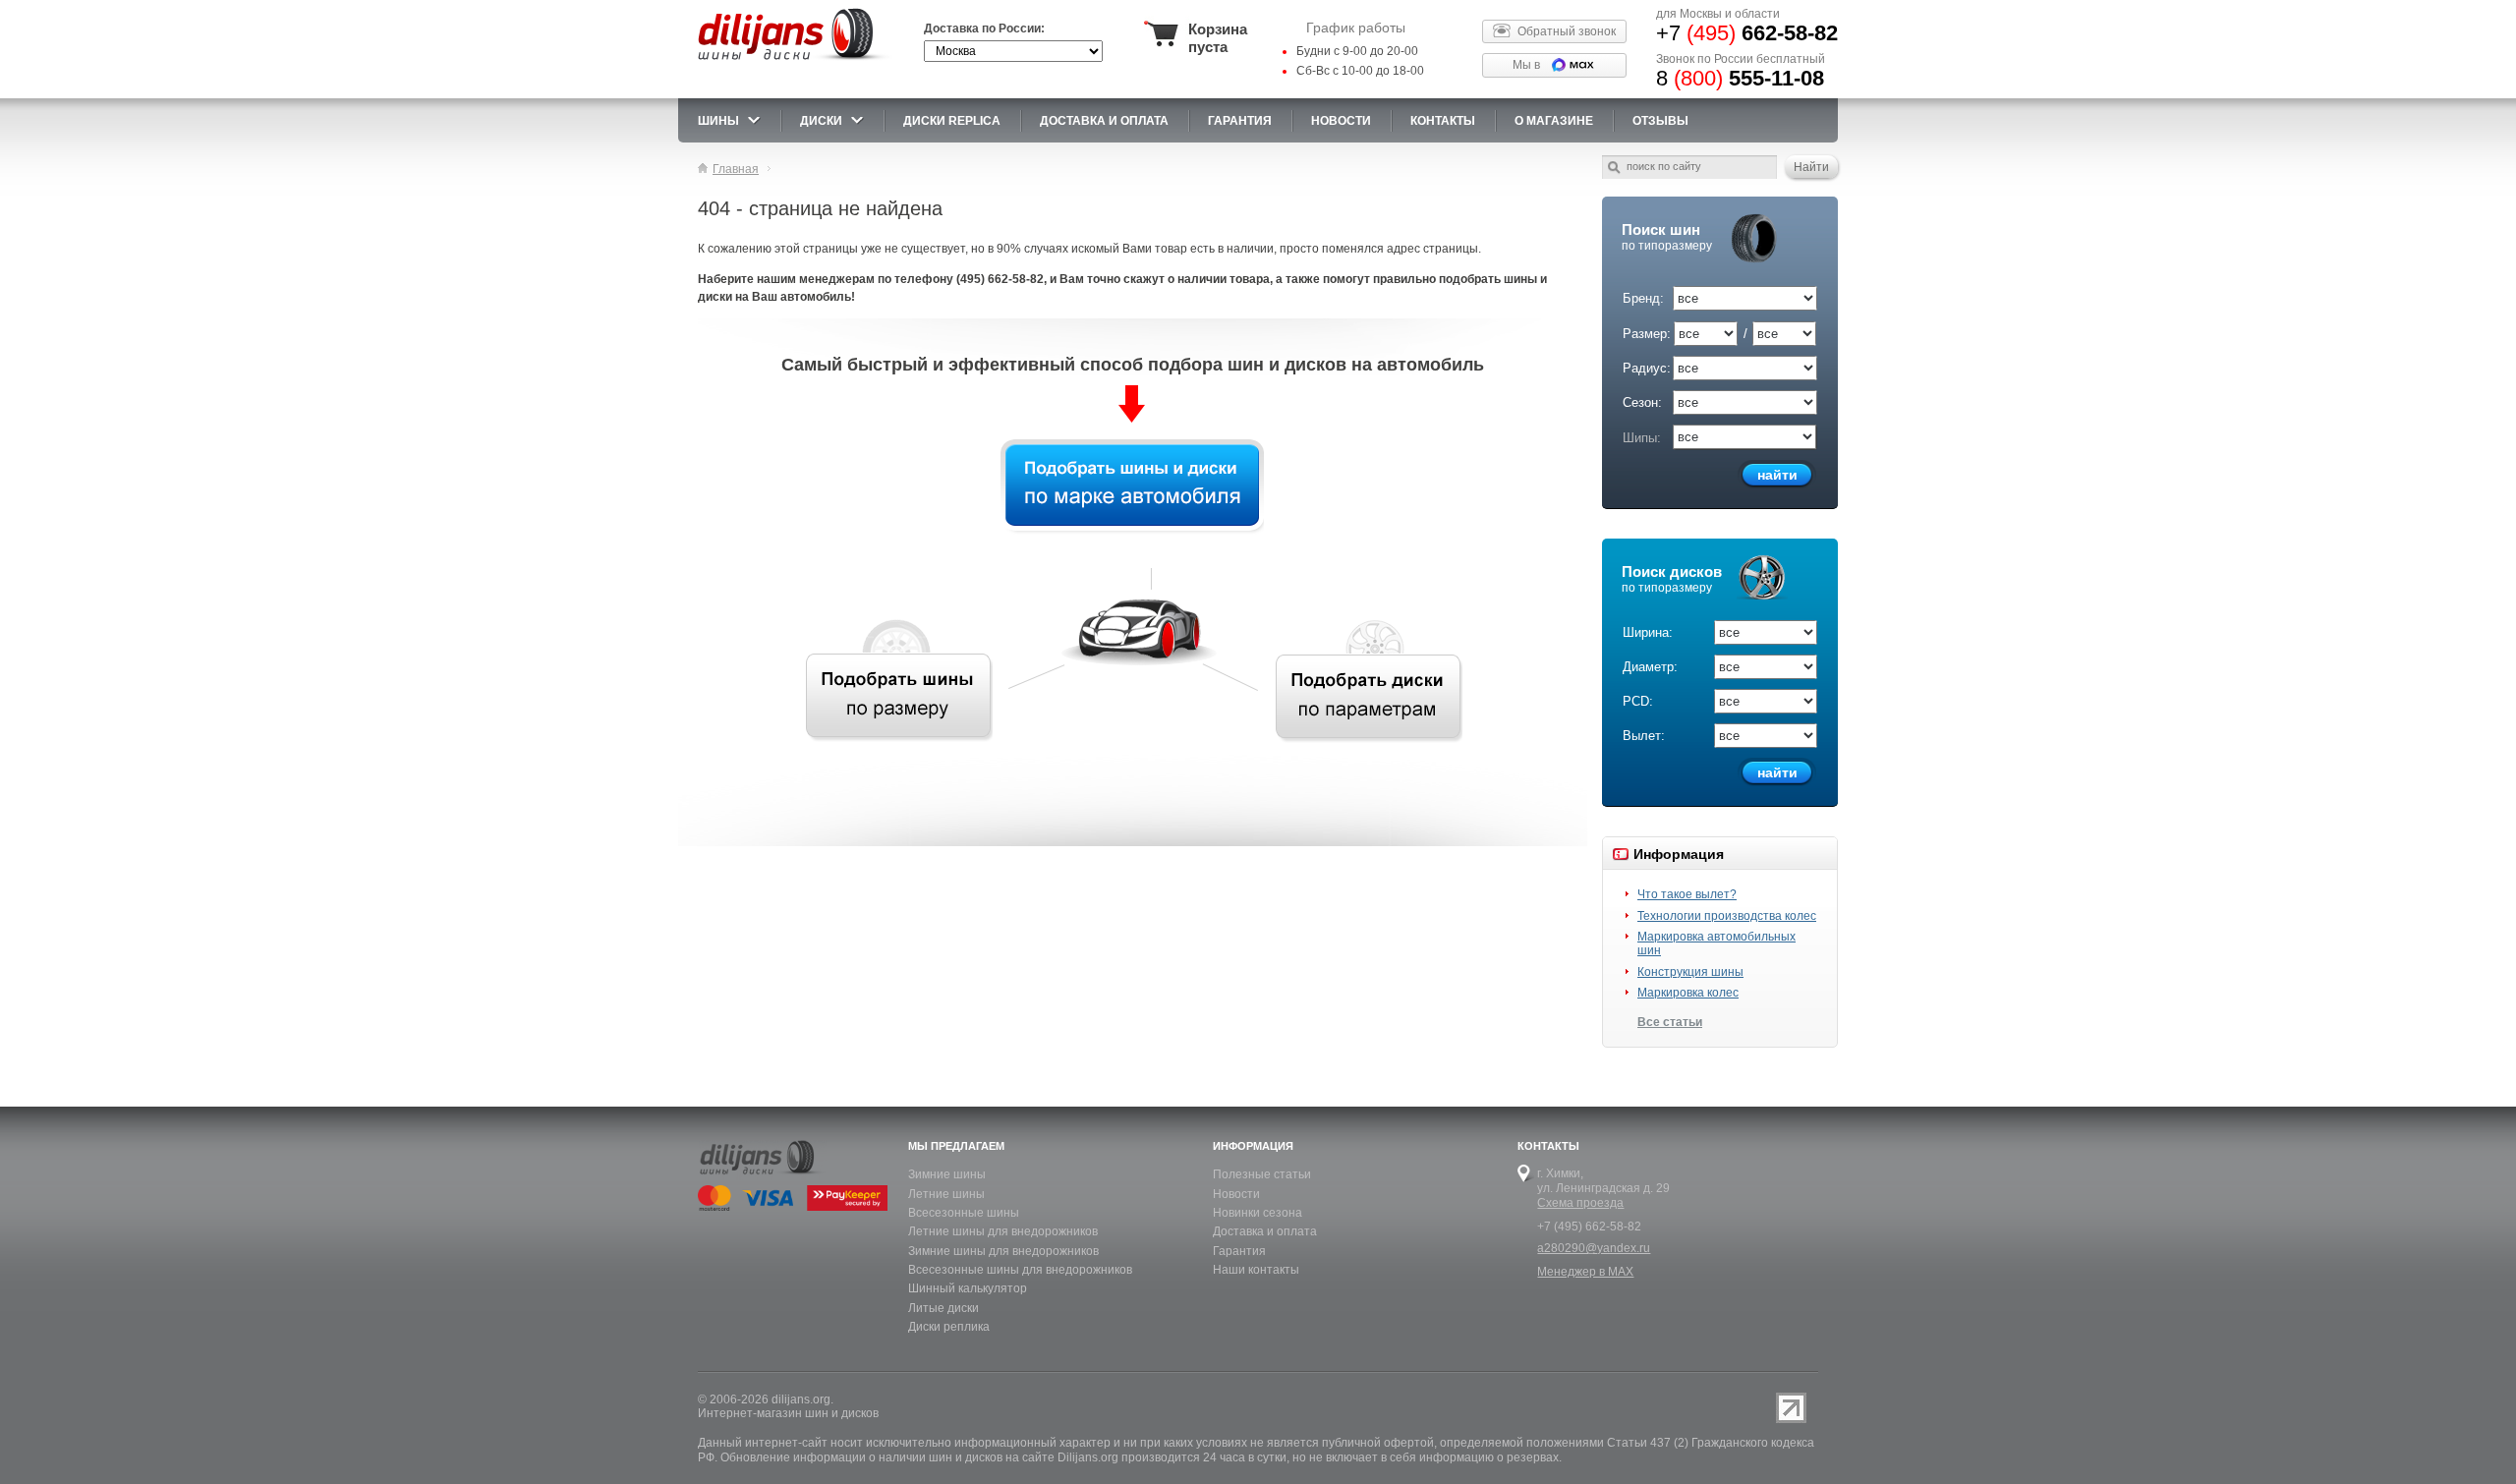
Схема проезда (1580, 1203)
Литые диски (943, 1308)
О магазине (1554, 121)
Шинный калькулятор (968, 1288)
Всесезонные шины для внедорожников (1020, 1270)
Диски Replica (952, 121)
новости (1341, 121)
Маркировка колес (1688, 993)
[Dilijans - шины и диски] (795, 61)
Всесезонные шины (964, 1213)
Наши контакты (1256, 1270)
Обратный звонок (1567, 31)
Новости (1236, 1194)
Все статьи (1670, 1022)
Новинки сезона (1258, 1213)
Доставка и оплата (1265, 1231)
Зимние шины (947, 1174)
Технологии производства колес (1727, 916)
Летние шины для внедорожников (1003, 1231)
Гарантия (1240, 121)
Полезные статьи (1262, 1174)
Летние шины (946, 1194)
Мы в (1526, 65)
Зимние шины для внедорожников (1003, 1251)
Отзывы (1660, 121)
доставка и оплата (1104, 121)
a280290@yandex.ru (1594, 1248)
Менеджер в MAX (1585, 1272)
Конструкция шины (1690, 972)
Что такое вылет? (1687, 894)
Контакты (1443, 121)
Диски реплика (949, 1327)
